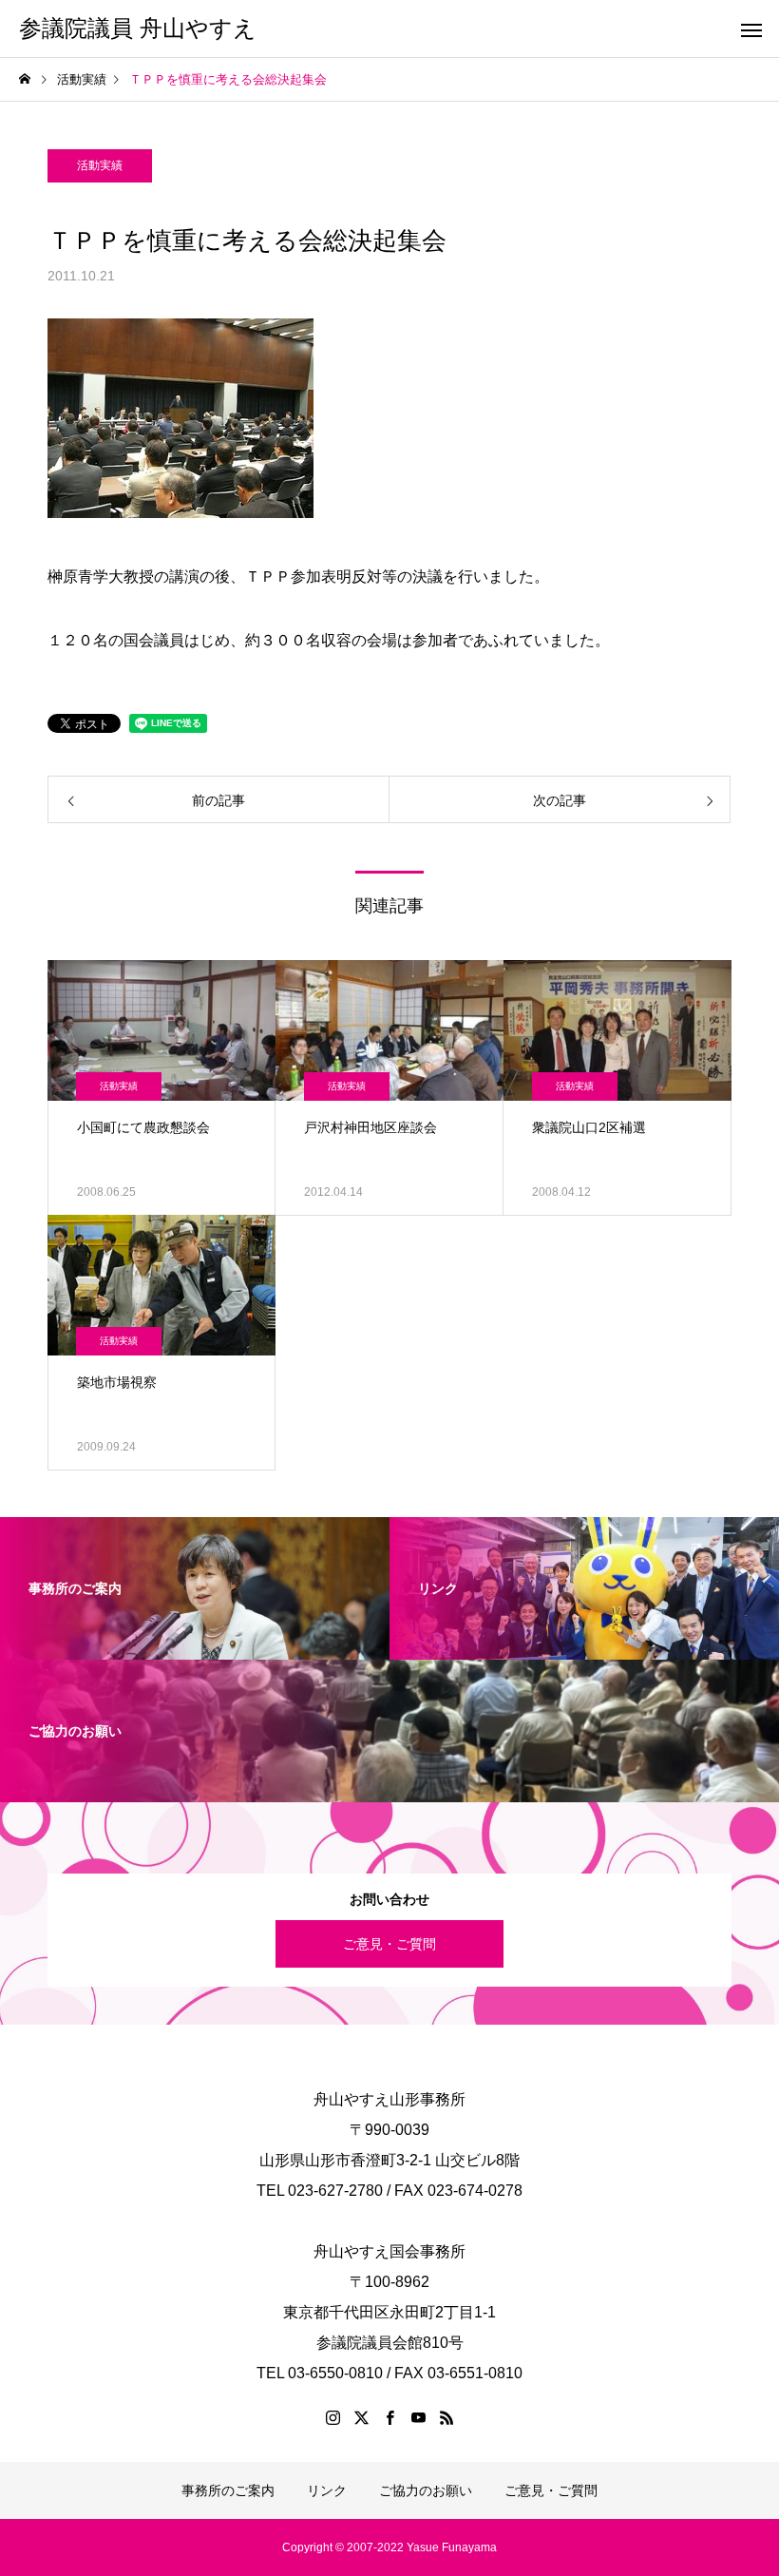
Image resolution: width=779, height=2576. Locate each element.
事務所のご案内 (228, 2490)
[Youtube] (418, 2417)
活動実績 (100, 165)
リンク (327, 2490)
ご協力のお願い (426, 2490)
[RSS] (446, 2417)
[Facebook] (389, 2417)
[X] (361, 2417)
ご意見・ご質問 (389, 1944)
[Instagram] (332, 2417)
